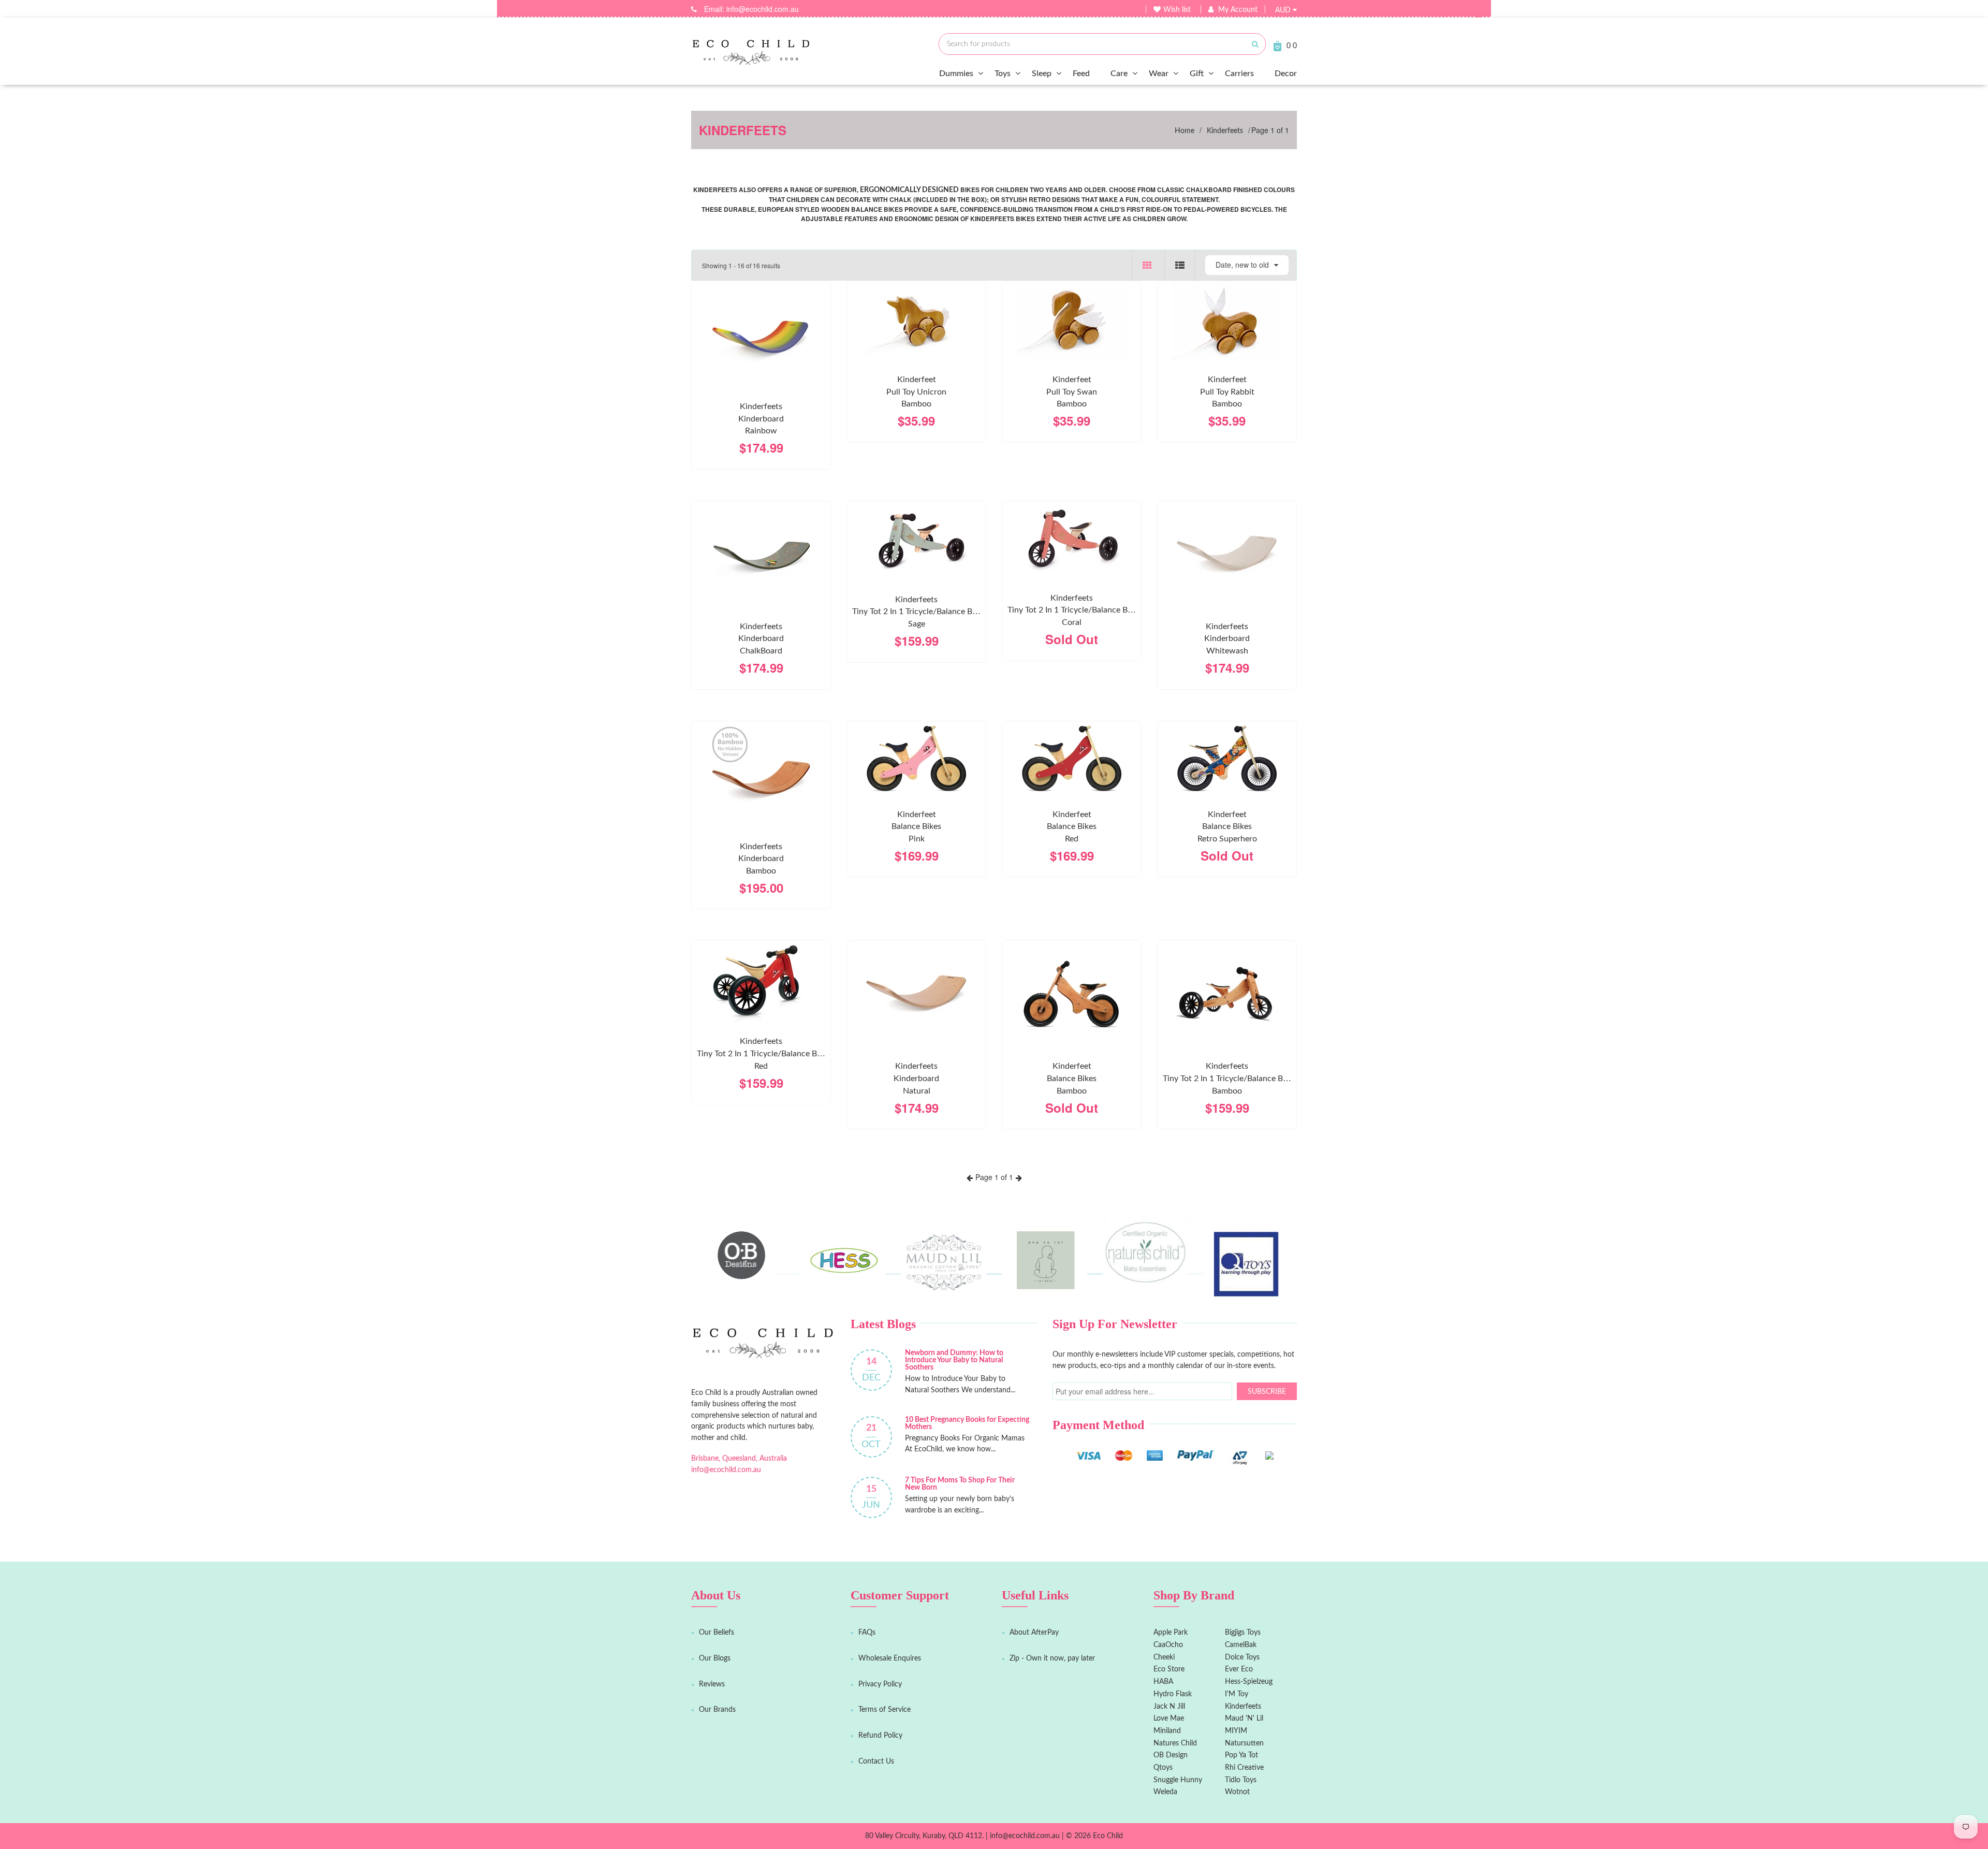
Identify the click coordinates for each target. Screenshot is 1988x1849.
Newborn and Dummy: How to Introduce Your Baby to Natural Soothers (954, 1360)
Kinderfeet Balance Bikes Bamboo (1072, 1078)
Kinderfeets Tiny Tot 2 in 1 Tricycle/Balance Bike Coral (1073, 610)
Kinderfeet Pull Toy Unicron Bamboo (916, 392)
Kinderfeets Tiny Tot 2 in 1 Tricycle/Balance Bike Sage (917, 612)
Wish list (1177, 10)
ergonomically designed (909, 190)
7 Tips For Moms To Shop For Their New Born (960, 1484)
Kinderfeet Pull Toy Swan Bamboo (1072, 392)
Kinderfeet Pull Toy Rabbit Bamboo (1227, 392)
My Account (1238, 10)
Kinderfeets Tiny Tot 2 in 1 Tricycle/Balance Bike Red (762, 1053)
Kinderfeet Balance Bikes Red (1072, 827)
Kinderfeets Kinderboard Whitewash (1227, 639)
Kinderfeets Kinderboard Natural (916, 1078)
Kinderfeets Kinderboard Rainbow (761, 419)
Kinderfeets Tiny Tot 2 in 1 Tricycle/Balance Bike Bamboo (1228, 1078)
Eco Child (1108, 1836)
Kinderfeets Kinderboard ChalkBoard (761, 639)
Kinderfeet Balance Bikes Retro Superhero (1227, 827)
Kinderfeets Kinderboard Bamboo (761, 859)
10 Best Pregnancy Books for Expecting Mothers (967, 1423)
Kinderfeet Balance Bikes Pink (916, 827)
